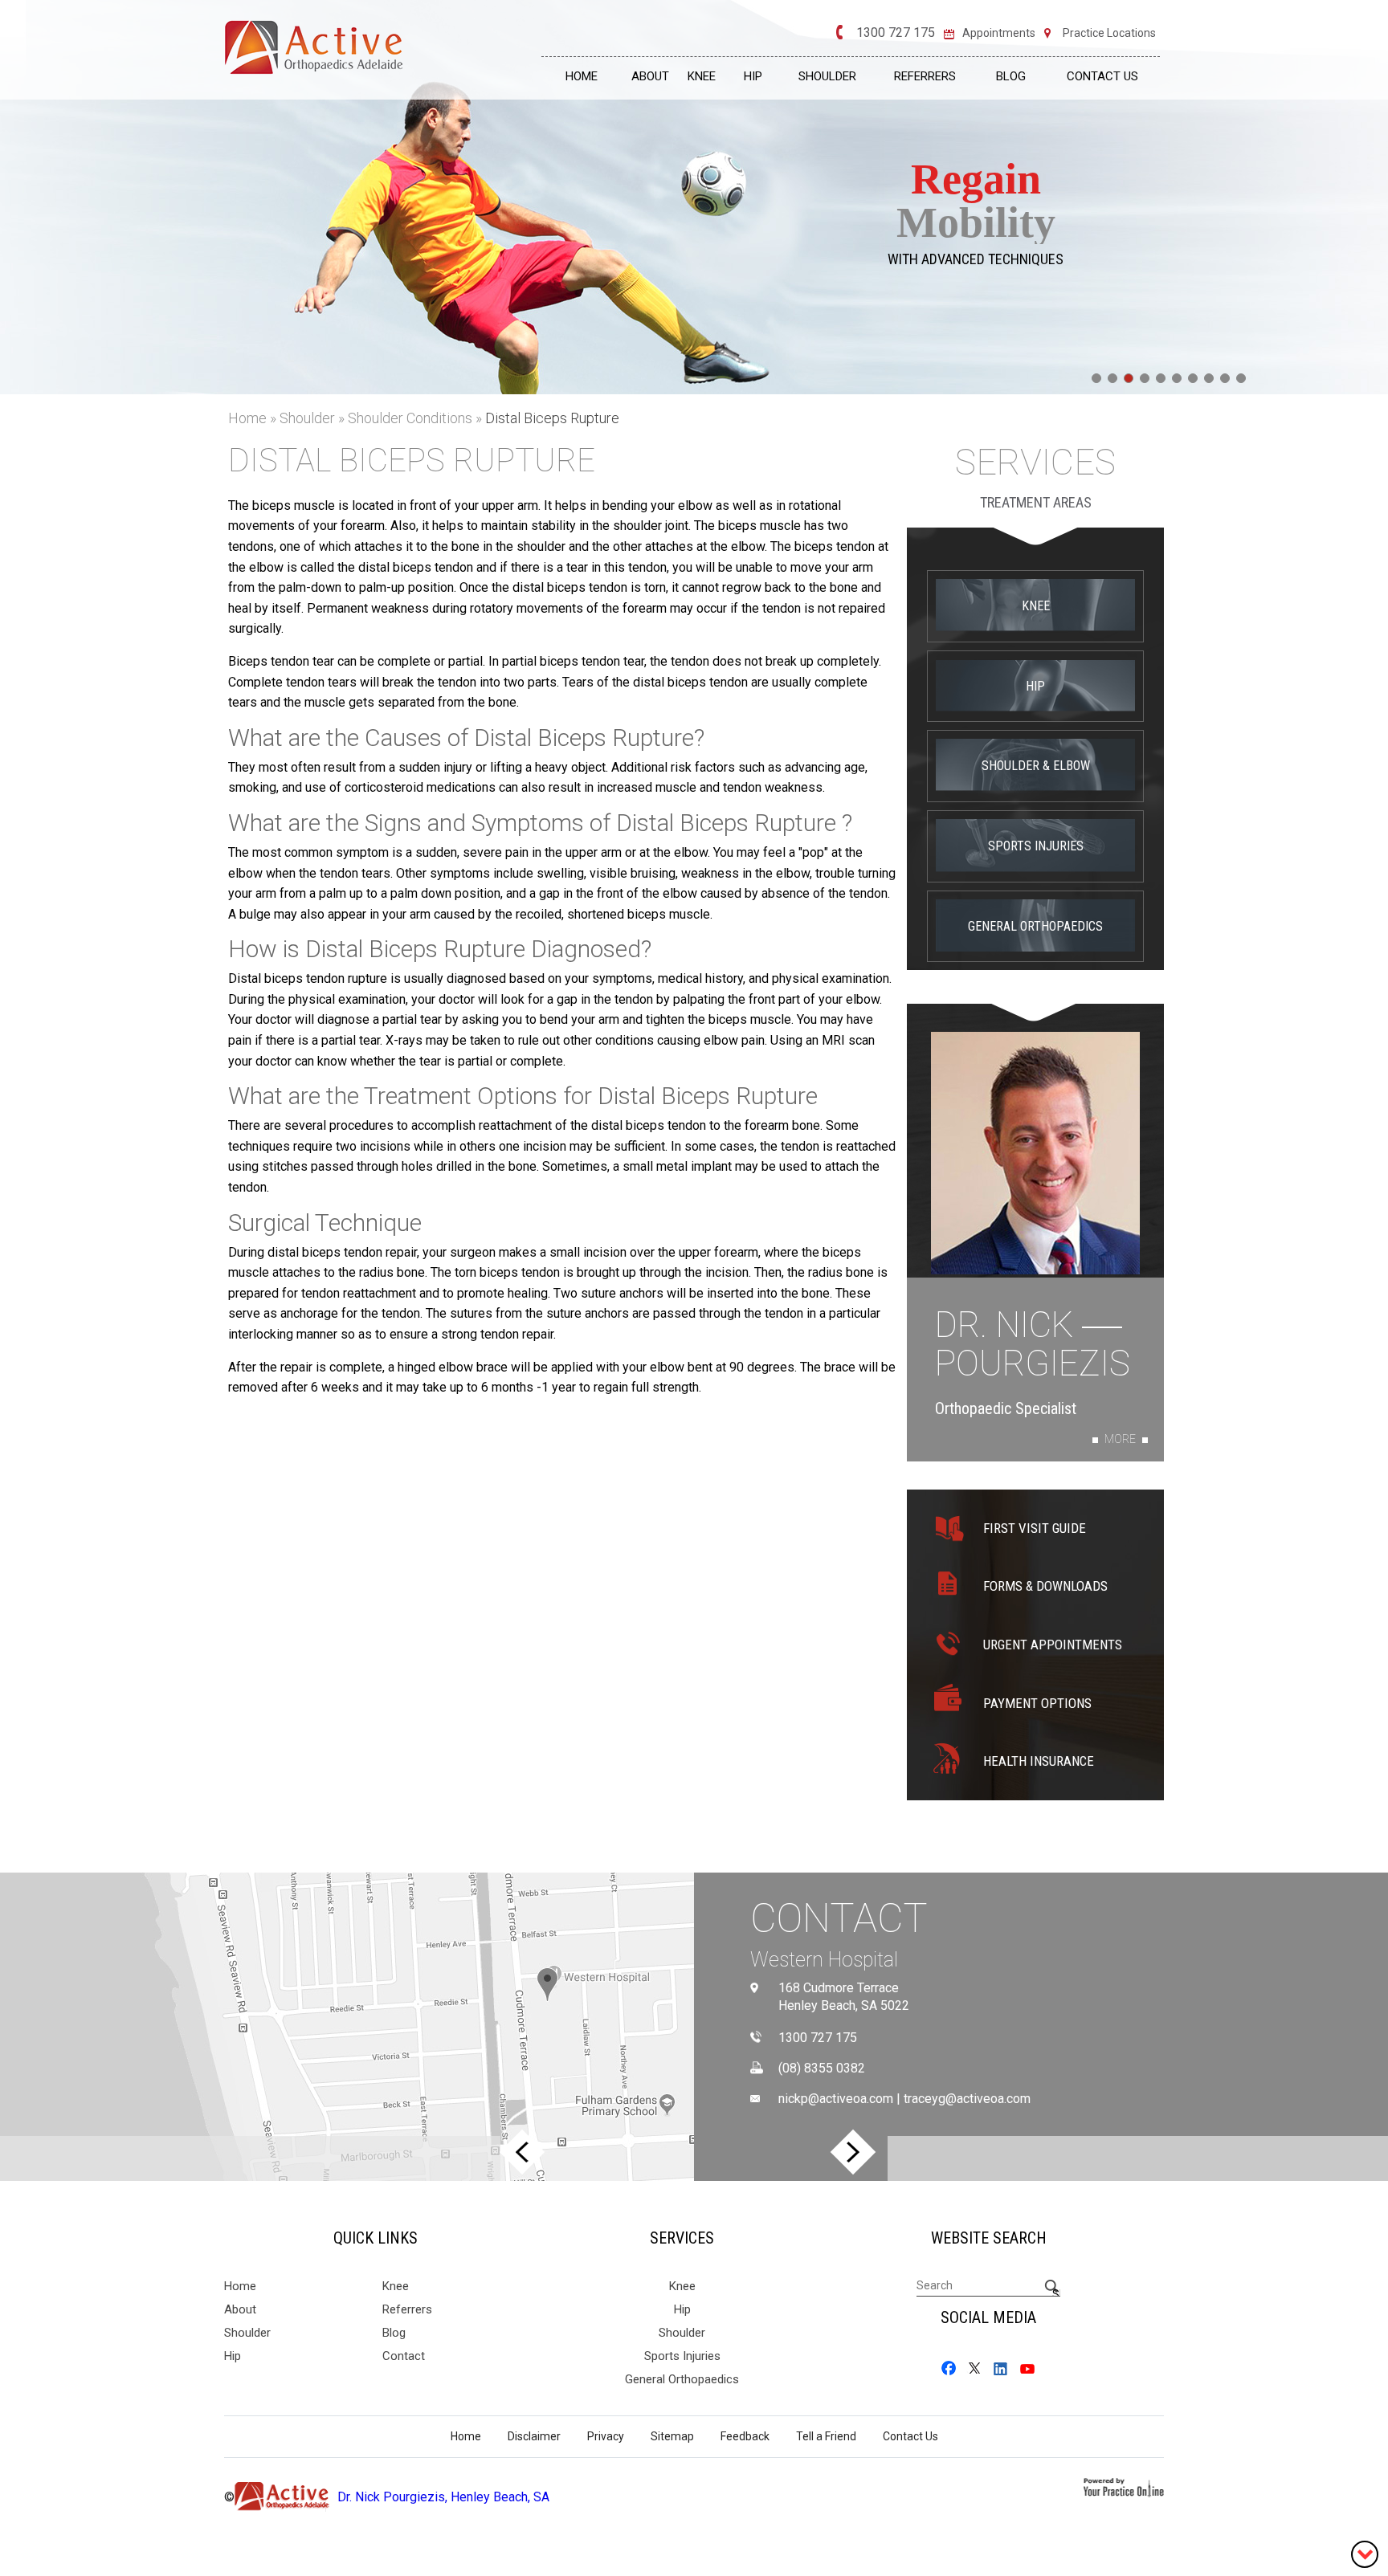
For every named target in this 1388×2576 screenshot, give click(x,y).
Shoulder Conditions (412, 418)
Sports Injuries (1036, 846)
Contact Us (1102, 76)
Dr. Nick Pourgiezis (1033, 1345)
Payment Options (1037, 1703)
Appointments (999, 33)
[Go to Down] (1365, 2553)
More (1120, 1439)
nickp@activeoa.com (836, 2099)
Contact (839, 1918)
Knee (702, 76)
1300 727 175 (896, 33)
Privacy (606, 2436)
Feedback (745, 2436)
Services (1035, 463)
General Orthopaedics (1035, 926)
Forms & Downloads (1045, 1586)
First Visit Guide (1035, 1528)
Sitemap (672, 2436)
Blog (1011, 76)
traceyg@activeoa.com (967, 2099)
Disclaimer (534, 2436)
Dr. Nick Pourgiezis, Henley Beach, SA (443, 2497)
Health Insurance (1039, 1761)
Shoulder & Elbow (1036, 766)
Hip (753, 76)
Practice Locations (1109, 33)
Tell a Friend (826, 2436)
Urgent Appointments (1053, 1645)
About (650, 76)
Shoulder (827, 76)
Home (582, 76)
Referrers (925, 76)
